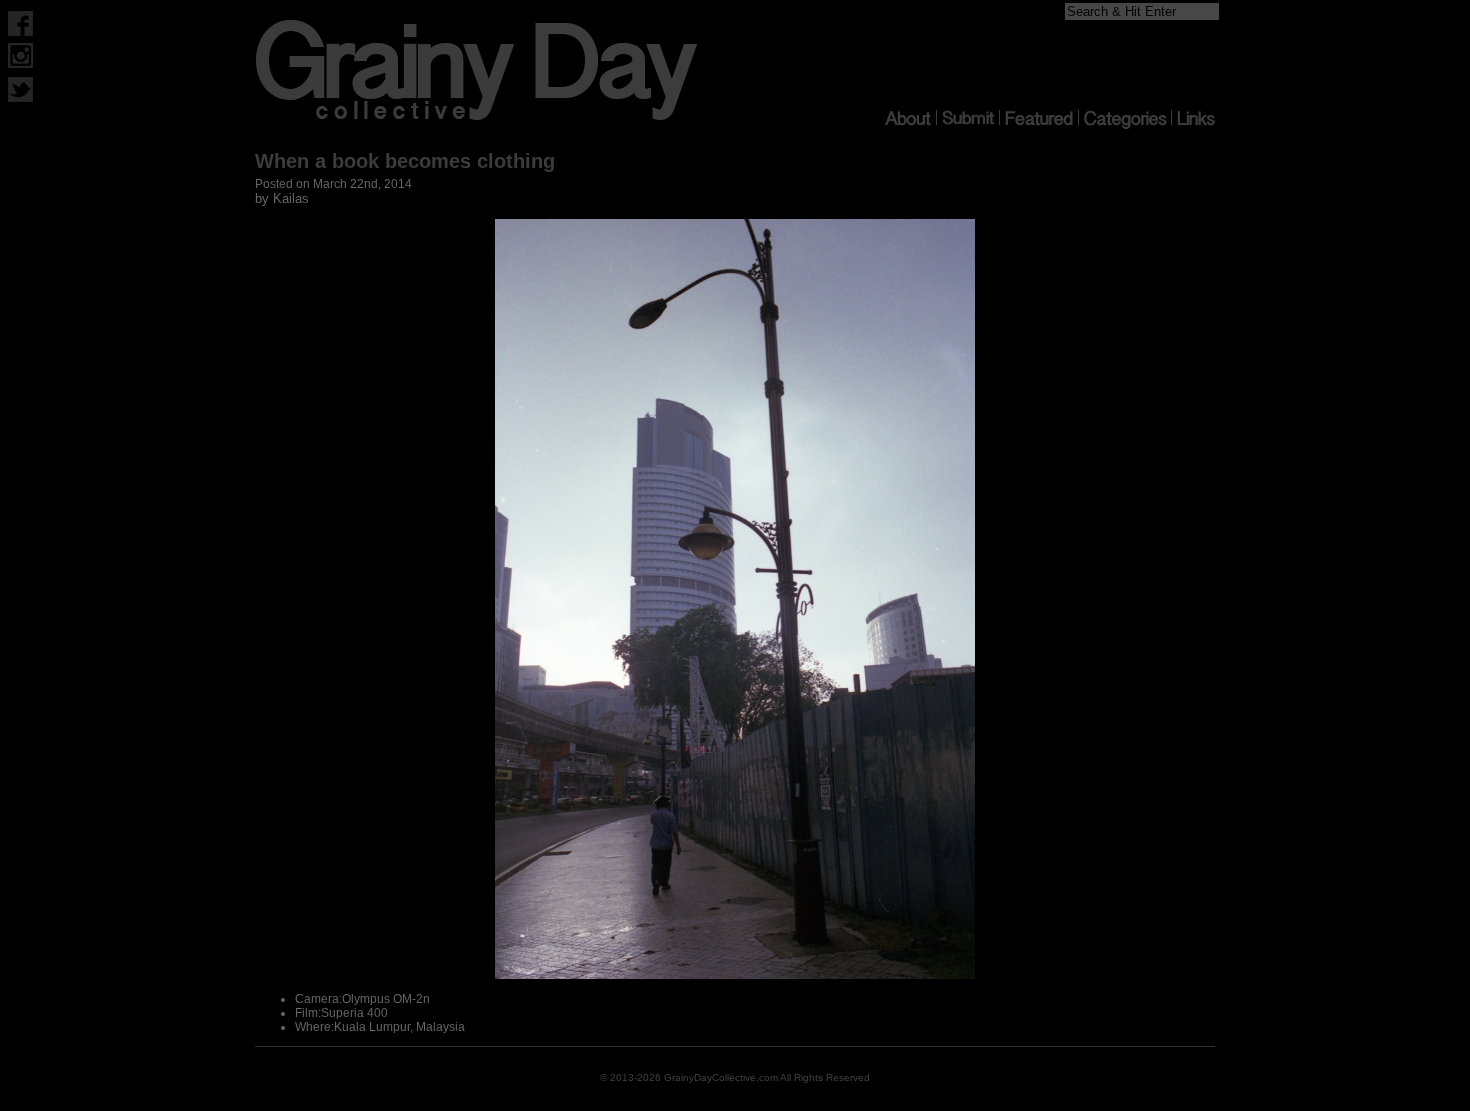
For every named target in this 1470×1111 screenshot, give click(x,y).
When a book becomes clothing (405, 161)
